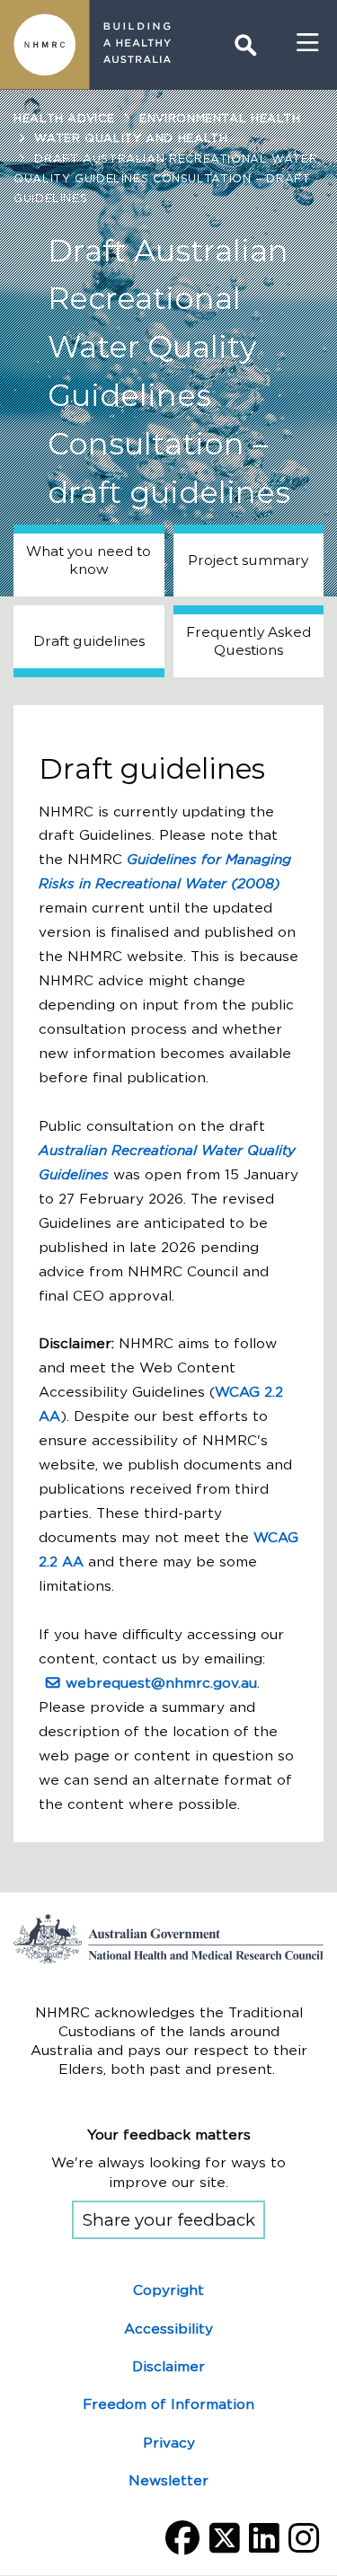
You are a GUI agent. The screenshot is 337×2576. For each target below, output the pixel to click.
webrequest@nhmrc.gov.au (161, 1683)
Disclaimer (168, 2366)
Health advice (64, 118)
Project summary (248, 560)
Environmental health (220, 118)
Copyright (168, 2290)
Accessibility (168, 2329)
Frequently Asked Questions (248, 641)
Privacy (169, 2443)
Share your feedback (169, 2220)
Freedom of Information (168, 2404)
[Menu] (308, 43)
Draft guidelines (89, 641)
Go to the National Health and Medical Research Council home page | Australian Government (168, 1938)
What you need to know (89, 560)
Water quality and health (131, 138)
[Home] (45, 45)
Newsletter (168, 2480)
